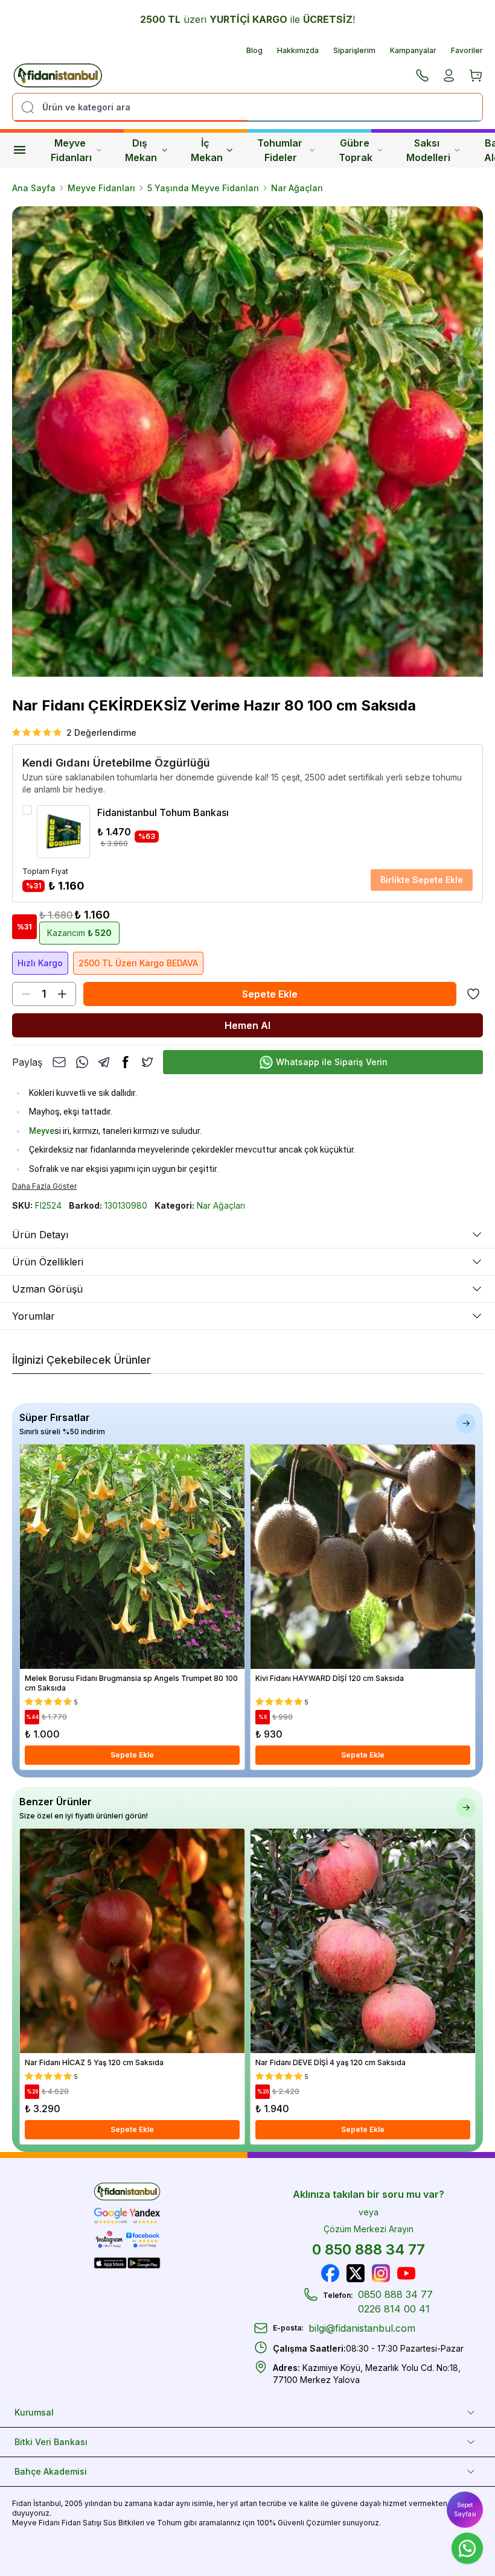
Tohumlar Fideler (281, 150)
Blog (254, 50)
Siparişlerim (354, 50)
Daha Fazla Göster (44, 1186)
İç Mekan (207, 150)
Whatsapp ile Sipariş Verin (332, 1062)
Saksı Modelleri (428, 150)
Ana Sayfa (34, 188)
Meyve (42, 1131)
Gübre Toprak (356, 150)
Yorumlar (34, 1316)
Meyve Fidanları (71, 150)
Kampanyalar (413, 50)
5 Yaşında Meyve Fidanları (203, 188)
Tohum (169, 2523)
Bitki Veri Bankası (51, 2442)
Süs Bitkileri (124, 2523)
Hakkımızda (298, 50)
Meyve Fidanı (36, 2523)
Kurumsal (34, 2412)
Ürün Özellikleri (48, 1262)
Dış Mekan (141, 150)
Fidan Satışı (81, 2523)
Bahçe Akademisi (51, 2471)
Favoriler (467, 50)
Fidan (22, 2503)
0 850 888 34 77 (369, 2249)
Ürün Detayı (40, 1235)
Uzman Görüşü (47, 1289)
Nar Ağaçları (297, 188)
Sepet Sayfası (465, 2509)
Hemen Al (247, 1025)
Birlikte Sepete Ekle (422, 880)
